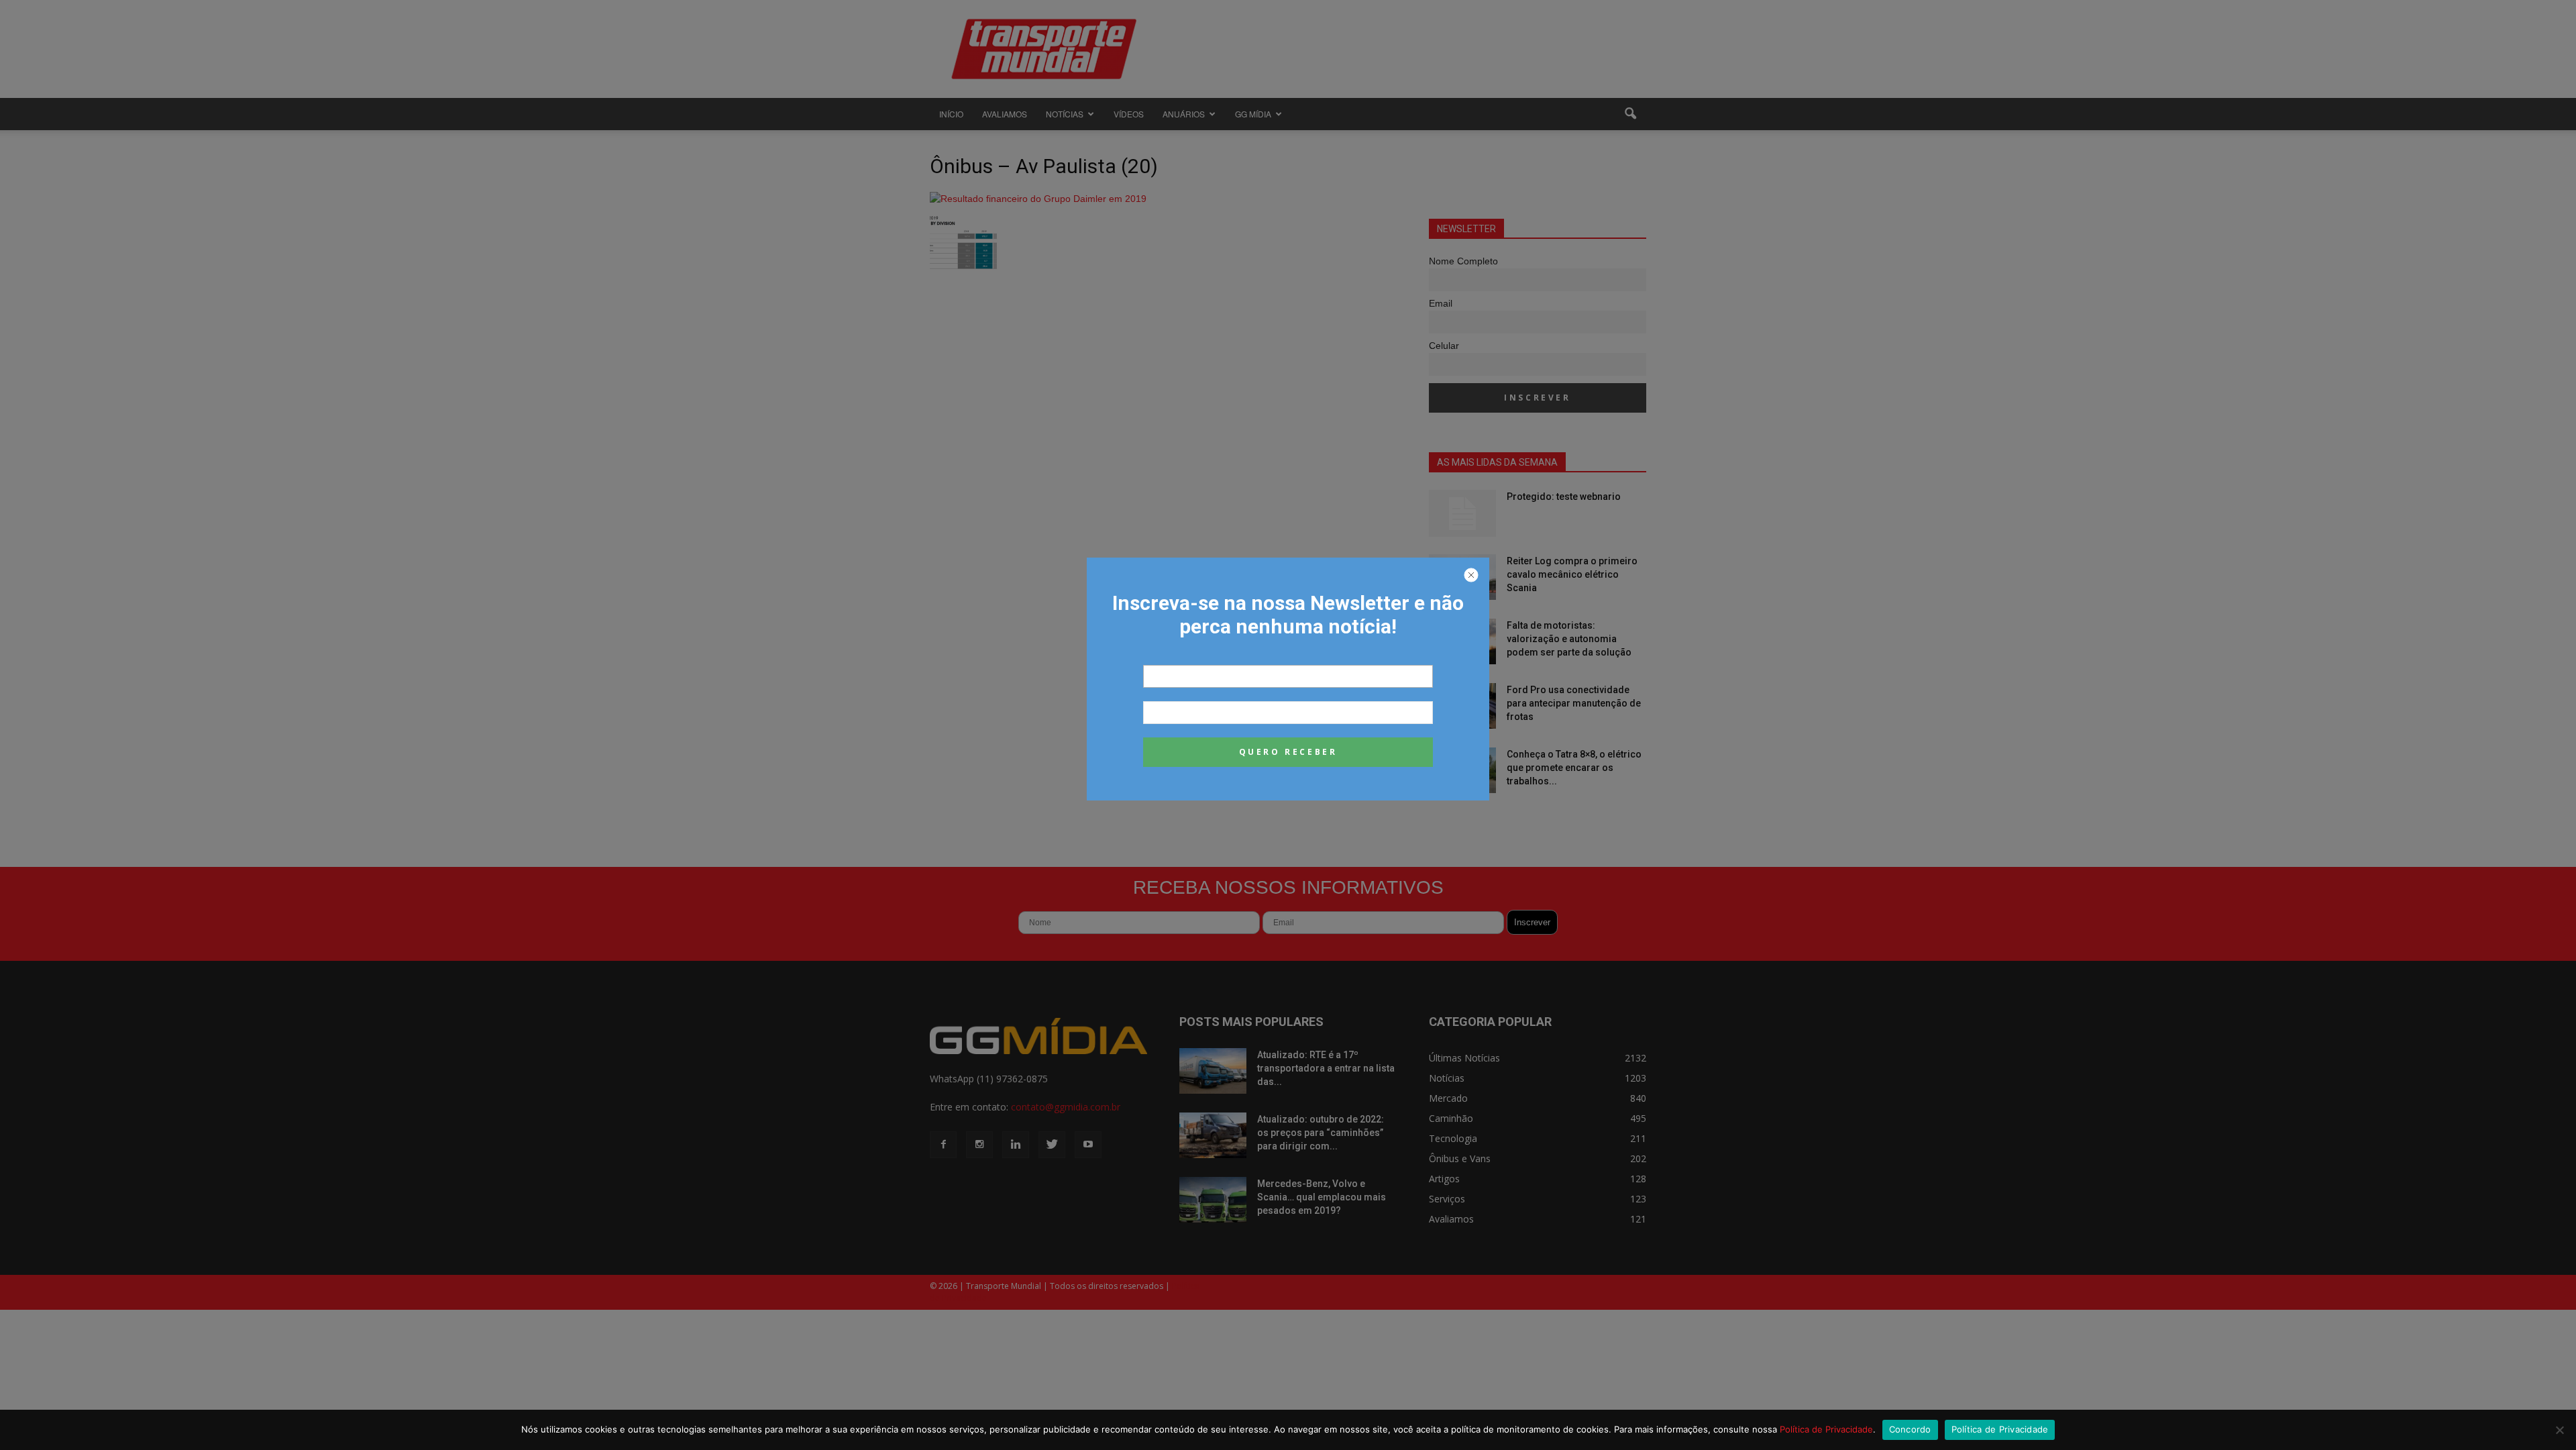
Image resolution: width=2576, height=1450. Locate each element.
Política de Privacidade (1826, 1429)
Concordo (1910, 1429)
